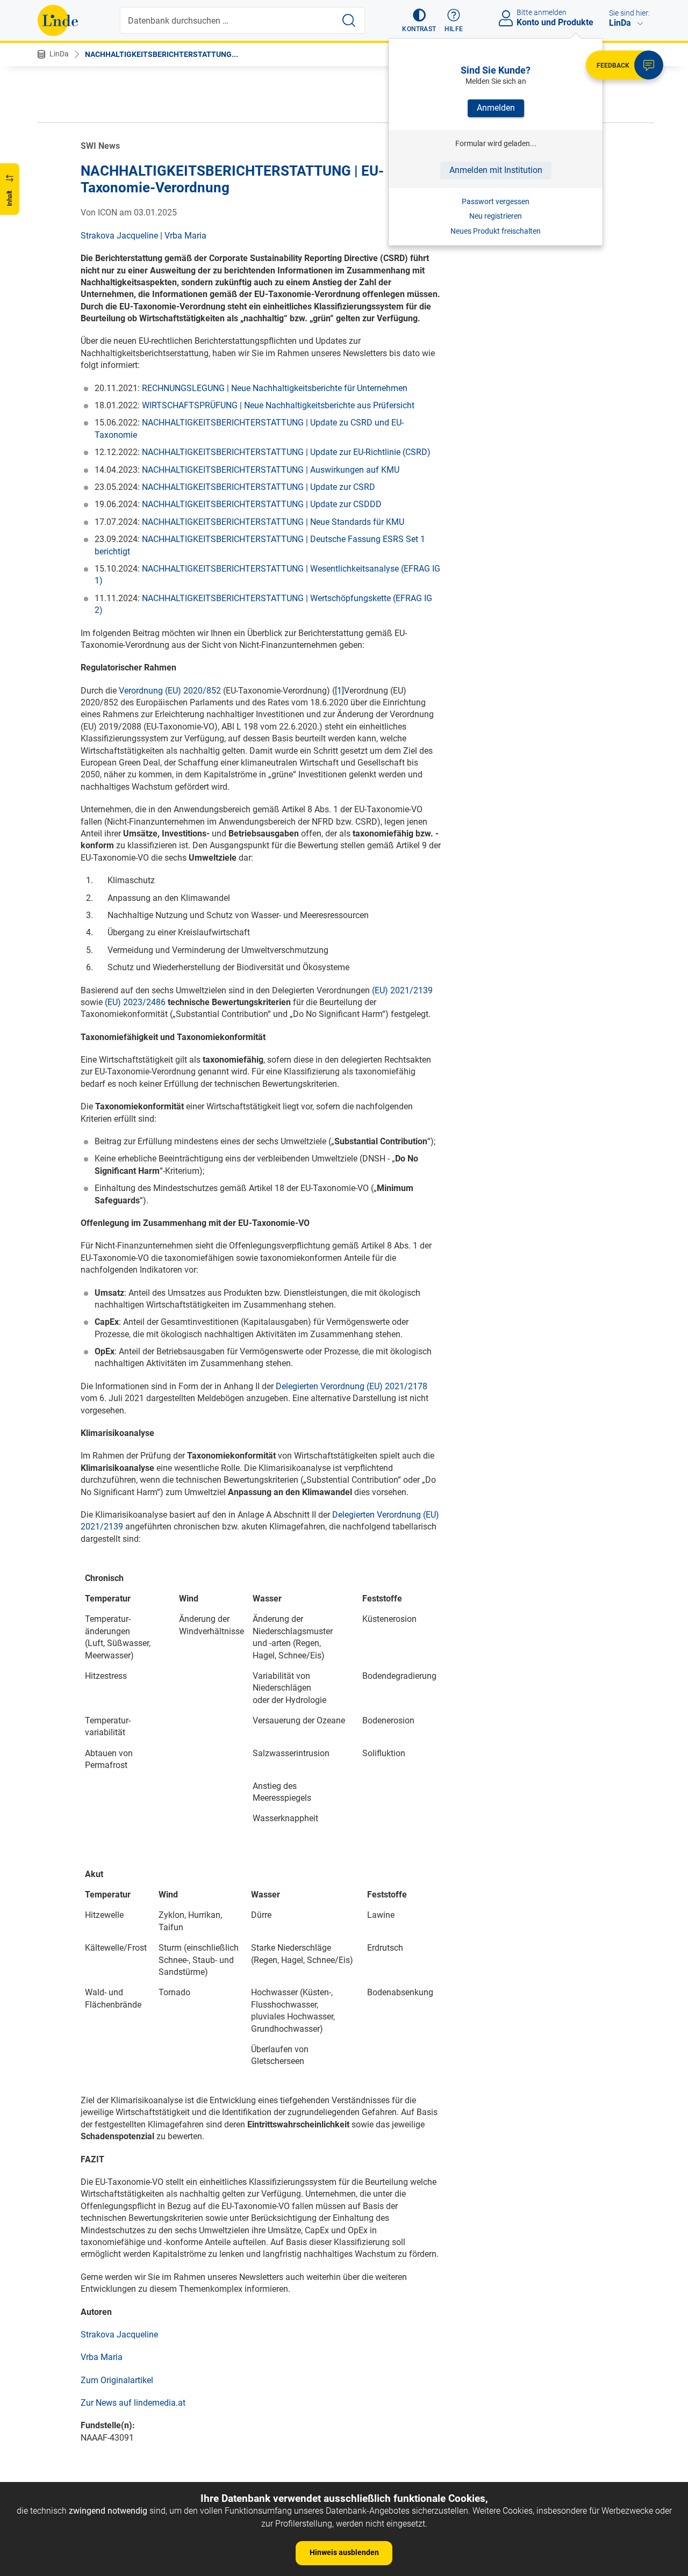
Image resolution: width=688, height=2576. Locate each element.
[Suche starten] (349, 20)
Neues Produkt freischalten (496, 231)
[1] (339, 691)
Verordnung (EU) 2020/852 (170, 691)
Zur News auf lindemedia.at (133, 2403)
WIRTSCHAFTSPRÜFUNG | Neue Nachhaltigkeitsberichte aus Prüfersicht (278, 405)
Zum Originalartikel (117, 2380)
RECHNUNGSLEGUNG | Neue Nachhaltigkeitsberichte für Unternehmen (275, 388)
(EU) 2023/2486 (135, 1002)
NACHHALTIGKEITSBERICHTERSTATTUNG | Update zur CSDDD (262, 504)
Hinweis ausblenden (344, 2552)
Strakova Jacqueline (119, 236)
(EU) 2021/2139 (402, 990)
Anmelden (496, 108)
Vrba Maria (185, 236)
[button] (419, 20)
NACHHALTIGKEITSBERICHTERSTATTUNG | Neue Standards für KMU (273, 522)
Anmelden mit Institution (496, 170)
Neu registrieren (496, 216)
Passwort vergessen (496, 201)
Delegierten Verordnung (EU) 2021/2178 (352, 1386)
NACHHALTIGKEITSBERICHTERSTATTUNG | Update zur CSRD (259, 487)
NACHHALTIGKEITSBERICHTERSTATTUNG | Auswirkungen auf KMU (271, 470)
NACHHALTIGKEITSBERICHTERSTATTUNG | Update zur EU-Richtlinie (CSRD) (286, 452)
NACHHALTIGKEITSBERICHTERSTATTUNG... (162, 54)
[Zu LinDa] (58, 20)
